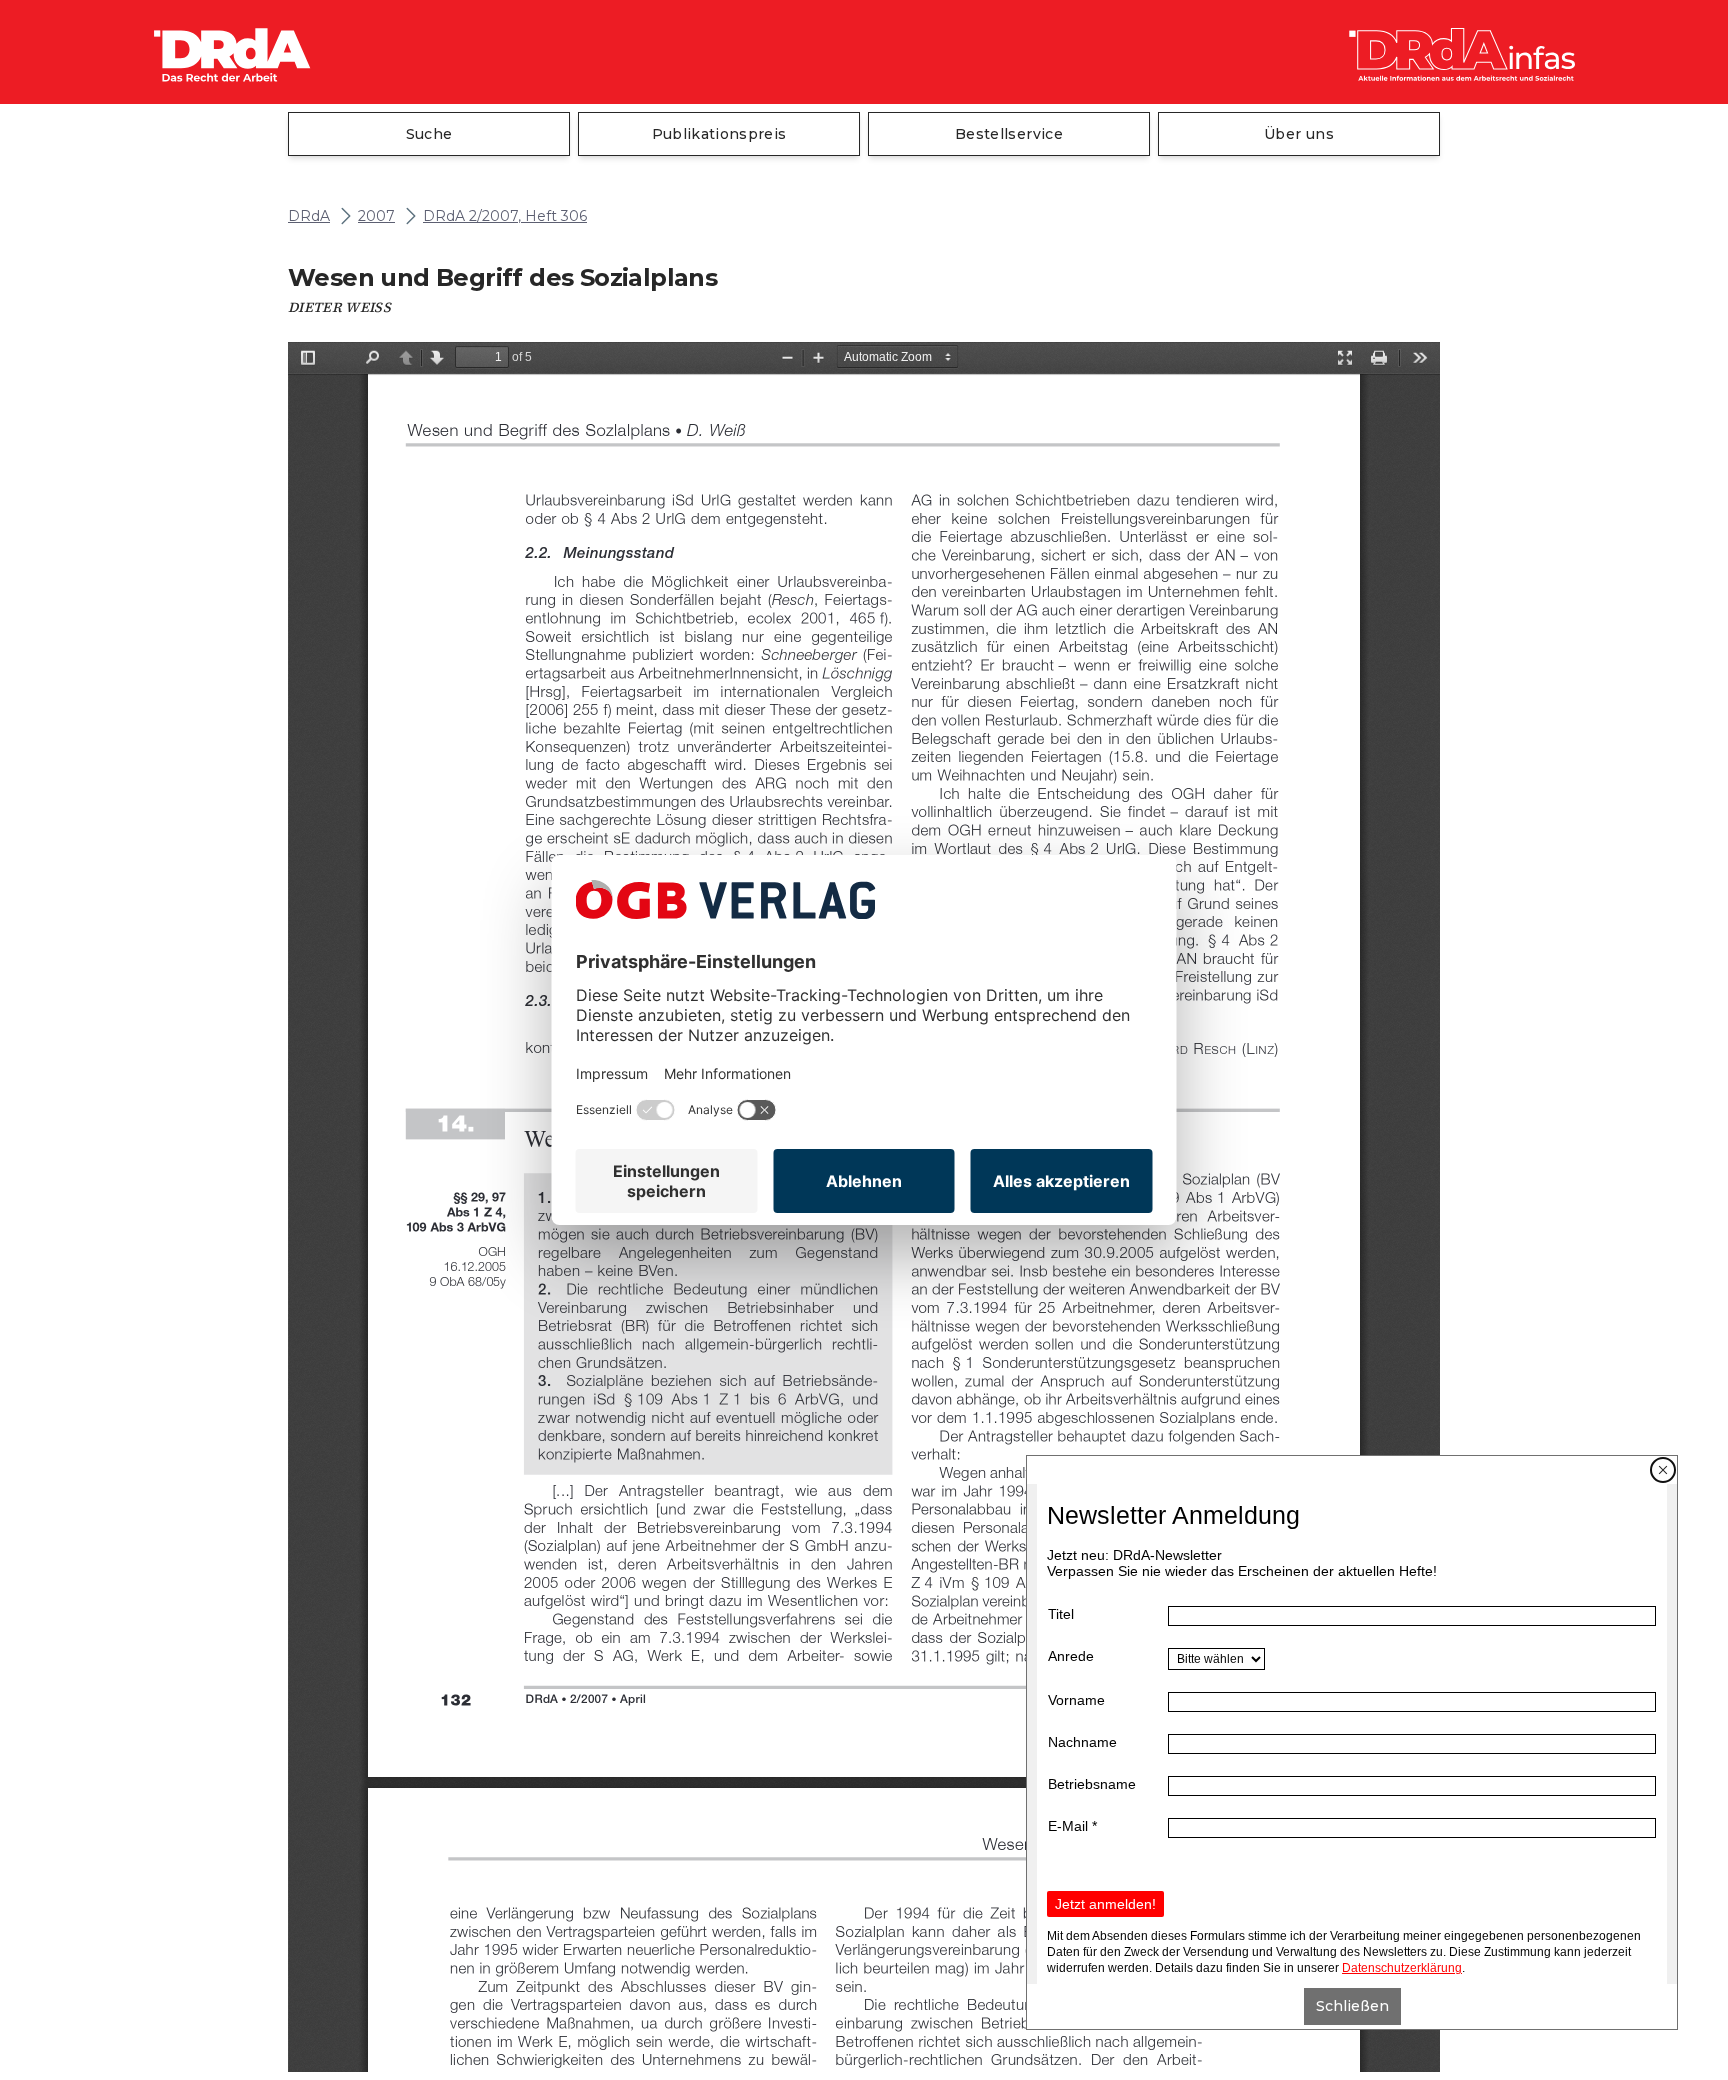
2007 (376, 216)
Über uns (1299, 134)
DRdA (309, 216)
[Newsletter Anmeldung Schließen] (1663, 1470)
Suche (429, 134)
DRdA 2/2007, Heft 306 (505, 216)
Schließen (1352, 2006)
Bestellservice (1009, 134)
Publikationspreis (719, 134)
